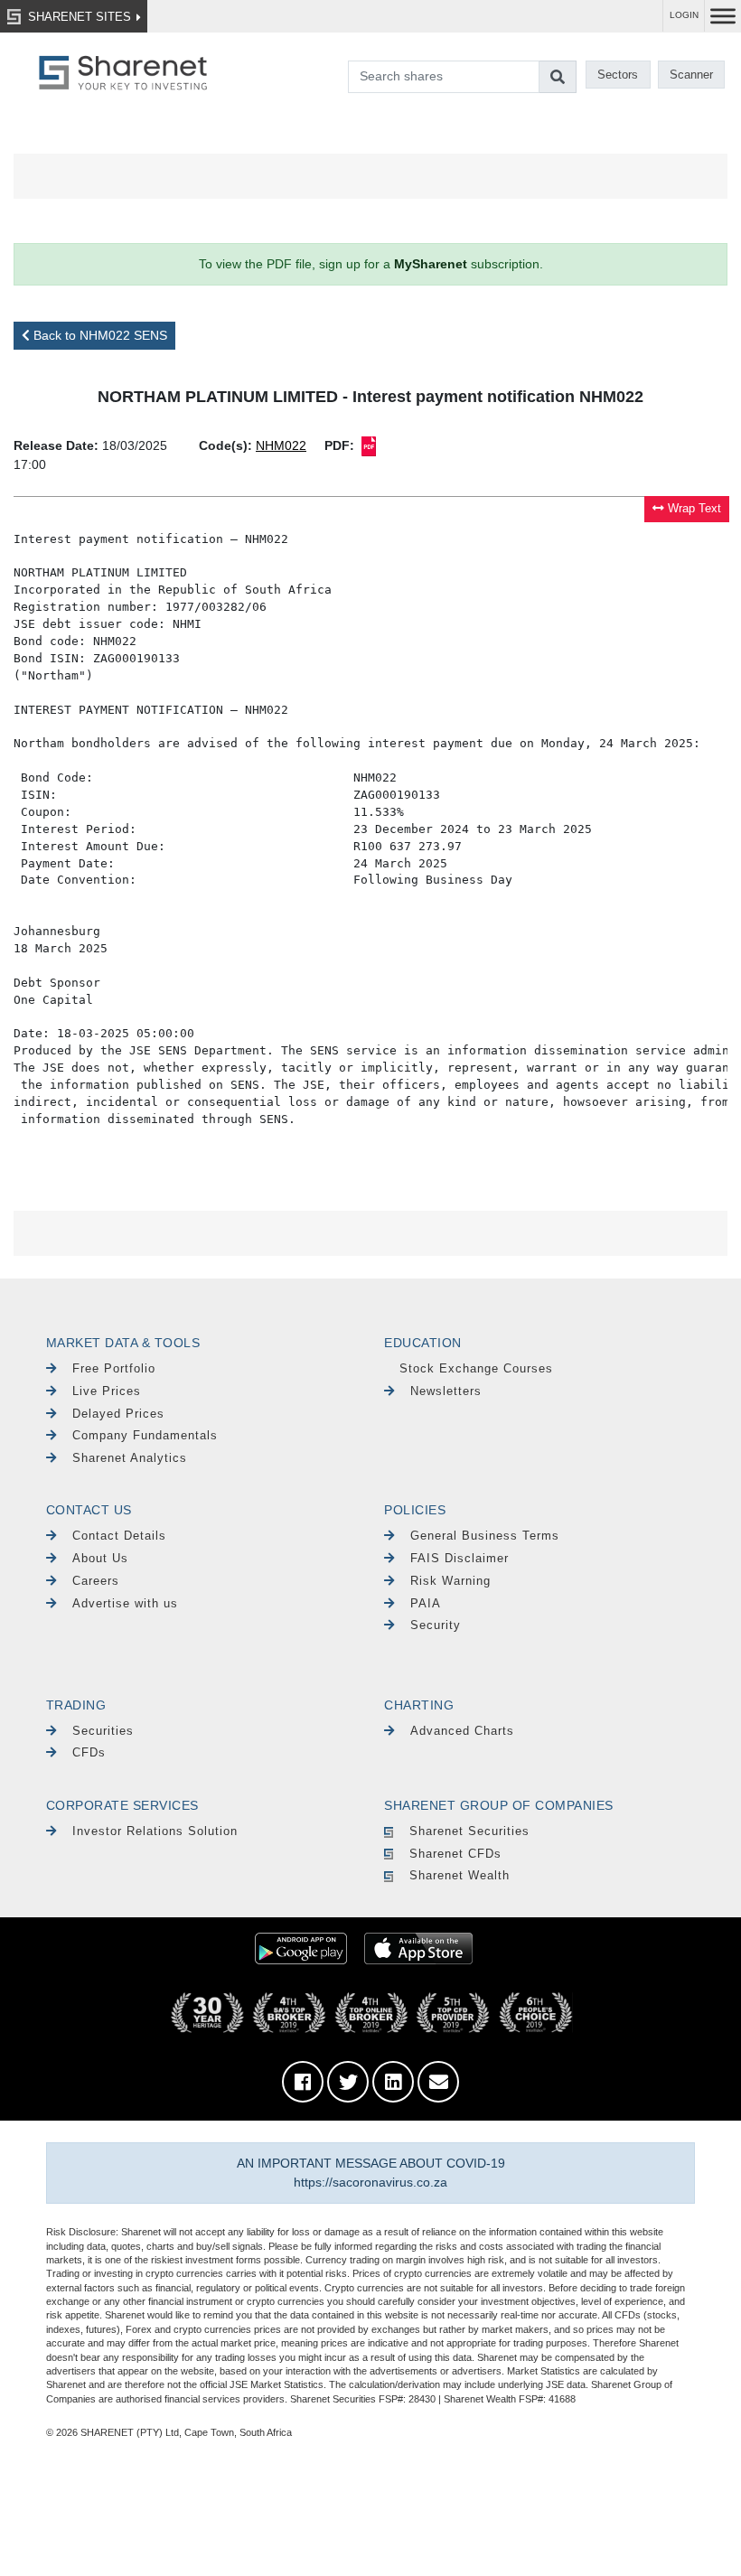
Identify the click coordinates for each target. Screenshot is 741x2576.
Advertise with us (125, 1603)
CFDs (89, 1752)
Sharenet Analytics (130, 1458)
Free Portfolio (114, 1368)
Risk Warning (450, 1581)
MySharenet (431, 264)
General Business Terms (485, 1536)
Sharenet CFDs (455, 1854)
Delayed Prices (118, 1414)
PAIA (426, 1603)
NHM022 (281, 445)
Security (436, 1625)
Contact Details (119, 1536)
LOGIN (684, 15)
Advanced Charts (462, 1731)
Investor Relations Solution (155, 1831)
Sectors (618, 75)
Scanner (691, 75)
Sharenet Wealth (460, 1875)
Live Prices (107, 1391)
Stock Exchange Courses (476, 1368)
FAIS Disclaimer (460, 1558)
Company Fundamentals (145, 1435)
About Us (100, 1558)
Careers (96, 1581)
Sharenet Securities (469, 1831)
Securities (103, 1731)
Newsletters (446, 1391)
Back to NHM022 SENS (98, 335)
